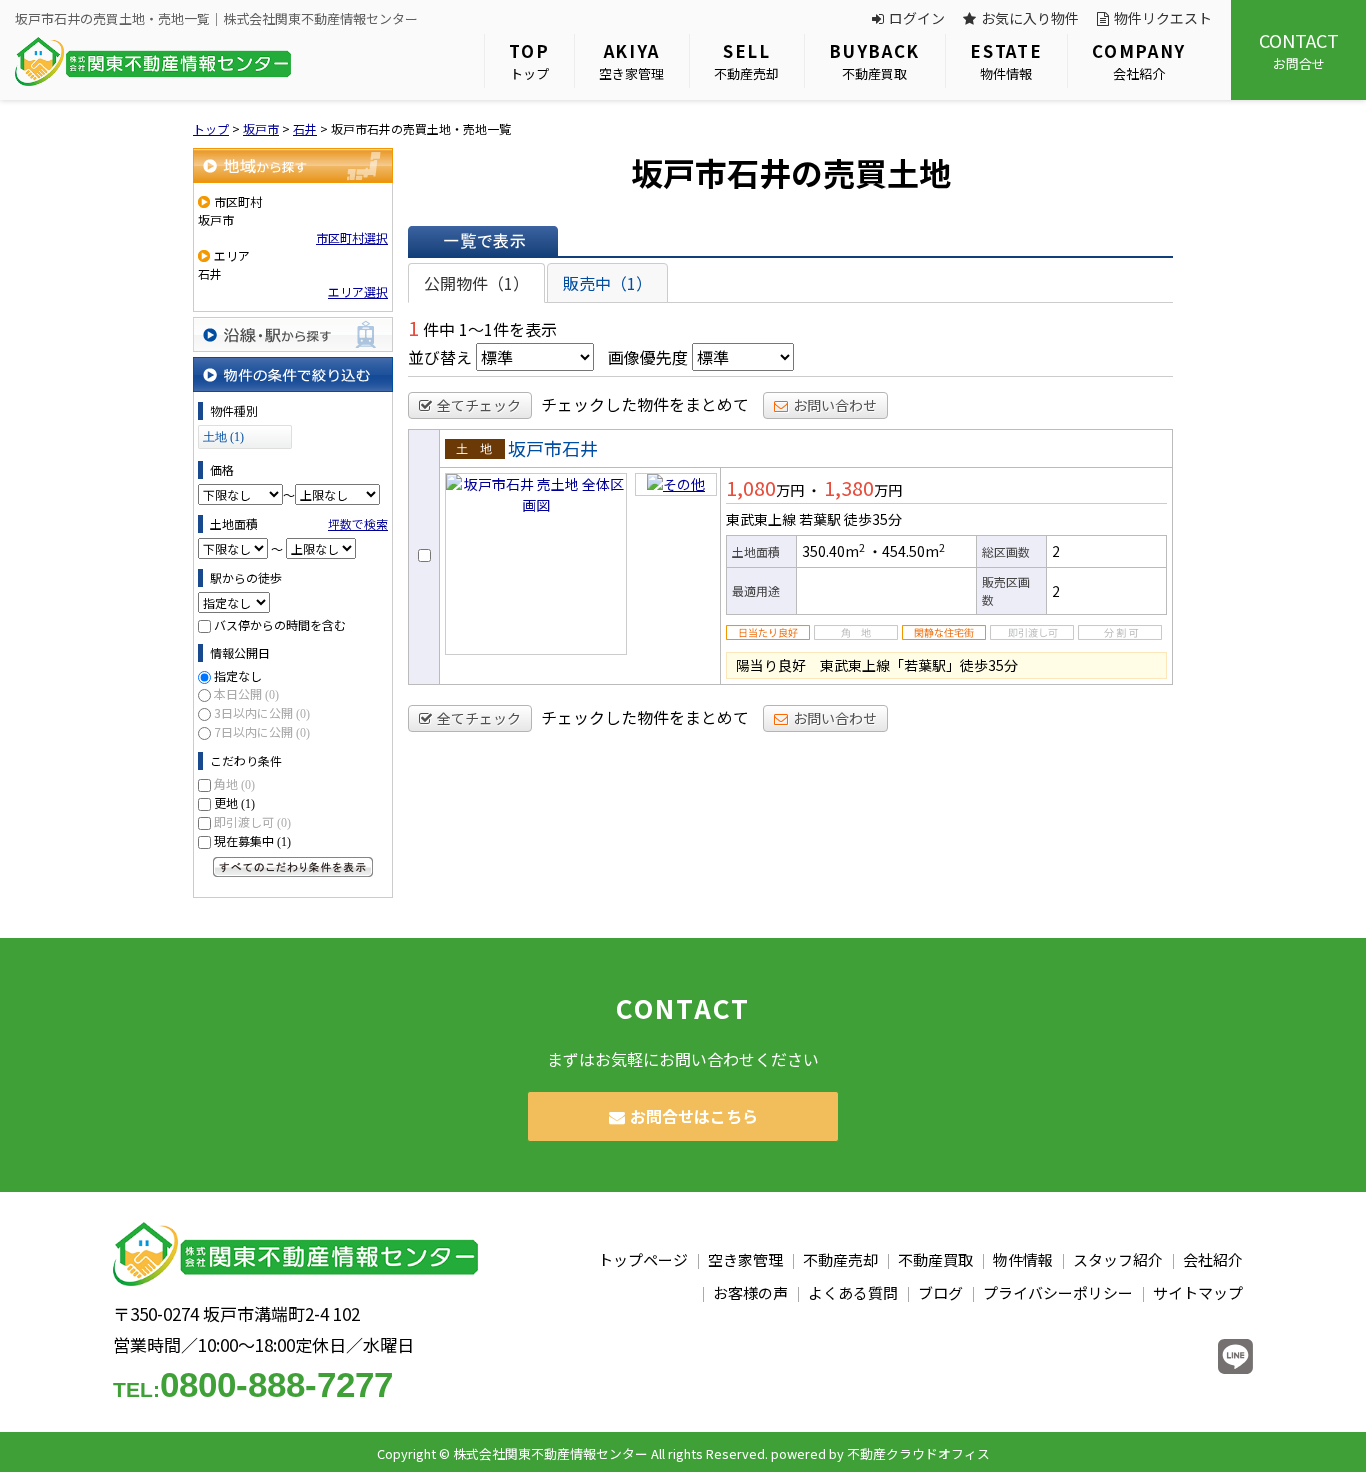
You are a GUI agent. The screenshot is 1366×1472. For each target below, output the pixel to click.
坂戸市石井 (553, 448)
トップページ (643, 1259)
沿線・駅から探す (293, 334)
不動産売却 (746, 61)
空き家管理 (631, 61)
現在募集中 (252, 840)
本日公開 (246, 693)
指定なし (238, 675)
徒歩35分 (873, 519)
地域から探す (293, 165)
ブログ (940, 1292)
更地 (234, 802)
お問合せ (1299, 50)
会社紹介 (1139, 61)
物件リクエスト (1163, 18)
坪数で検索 (358, 523)
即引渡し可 (252, 821)
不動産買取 (874, 61)
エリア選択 (358, 291)
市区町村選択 (352, 237)
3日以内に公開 (262, 712)
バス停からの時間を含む (280, 624)
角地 (234, 783)
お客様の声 (750, 1292)
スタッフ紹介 (1118, 1259)
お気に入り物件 (1030, 18)
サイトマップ (1198, 1292)
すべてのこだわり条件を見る (293, 867)
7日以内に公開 (262, 731)
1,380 (849, 487)
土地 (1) (223, 437)
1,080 (751, 487)
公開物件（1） (476, 283)
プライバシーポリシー (1058, 1292)
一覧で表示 (483, 241)
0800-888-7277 (253, 1384)
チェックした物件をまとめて (645, 404)
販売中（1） (607, 283)
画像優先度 (648, 357)
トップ (529, 61)
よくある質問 (853, 1292)
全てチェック (479, 405)
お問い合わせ (835, 405)
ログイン (917, 18)
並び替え (440, 357)
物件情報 (1006, 61)
